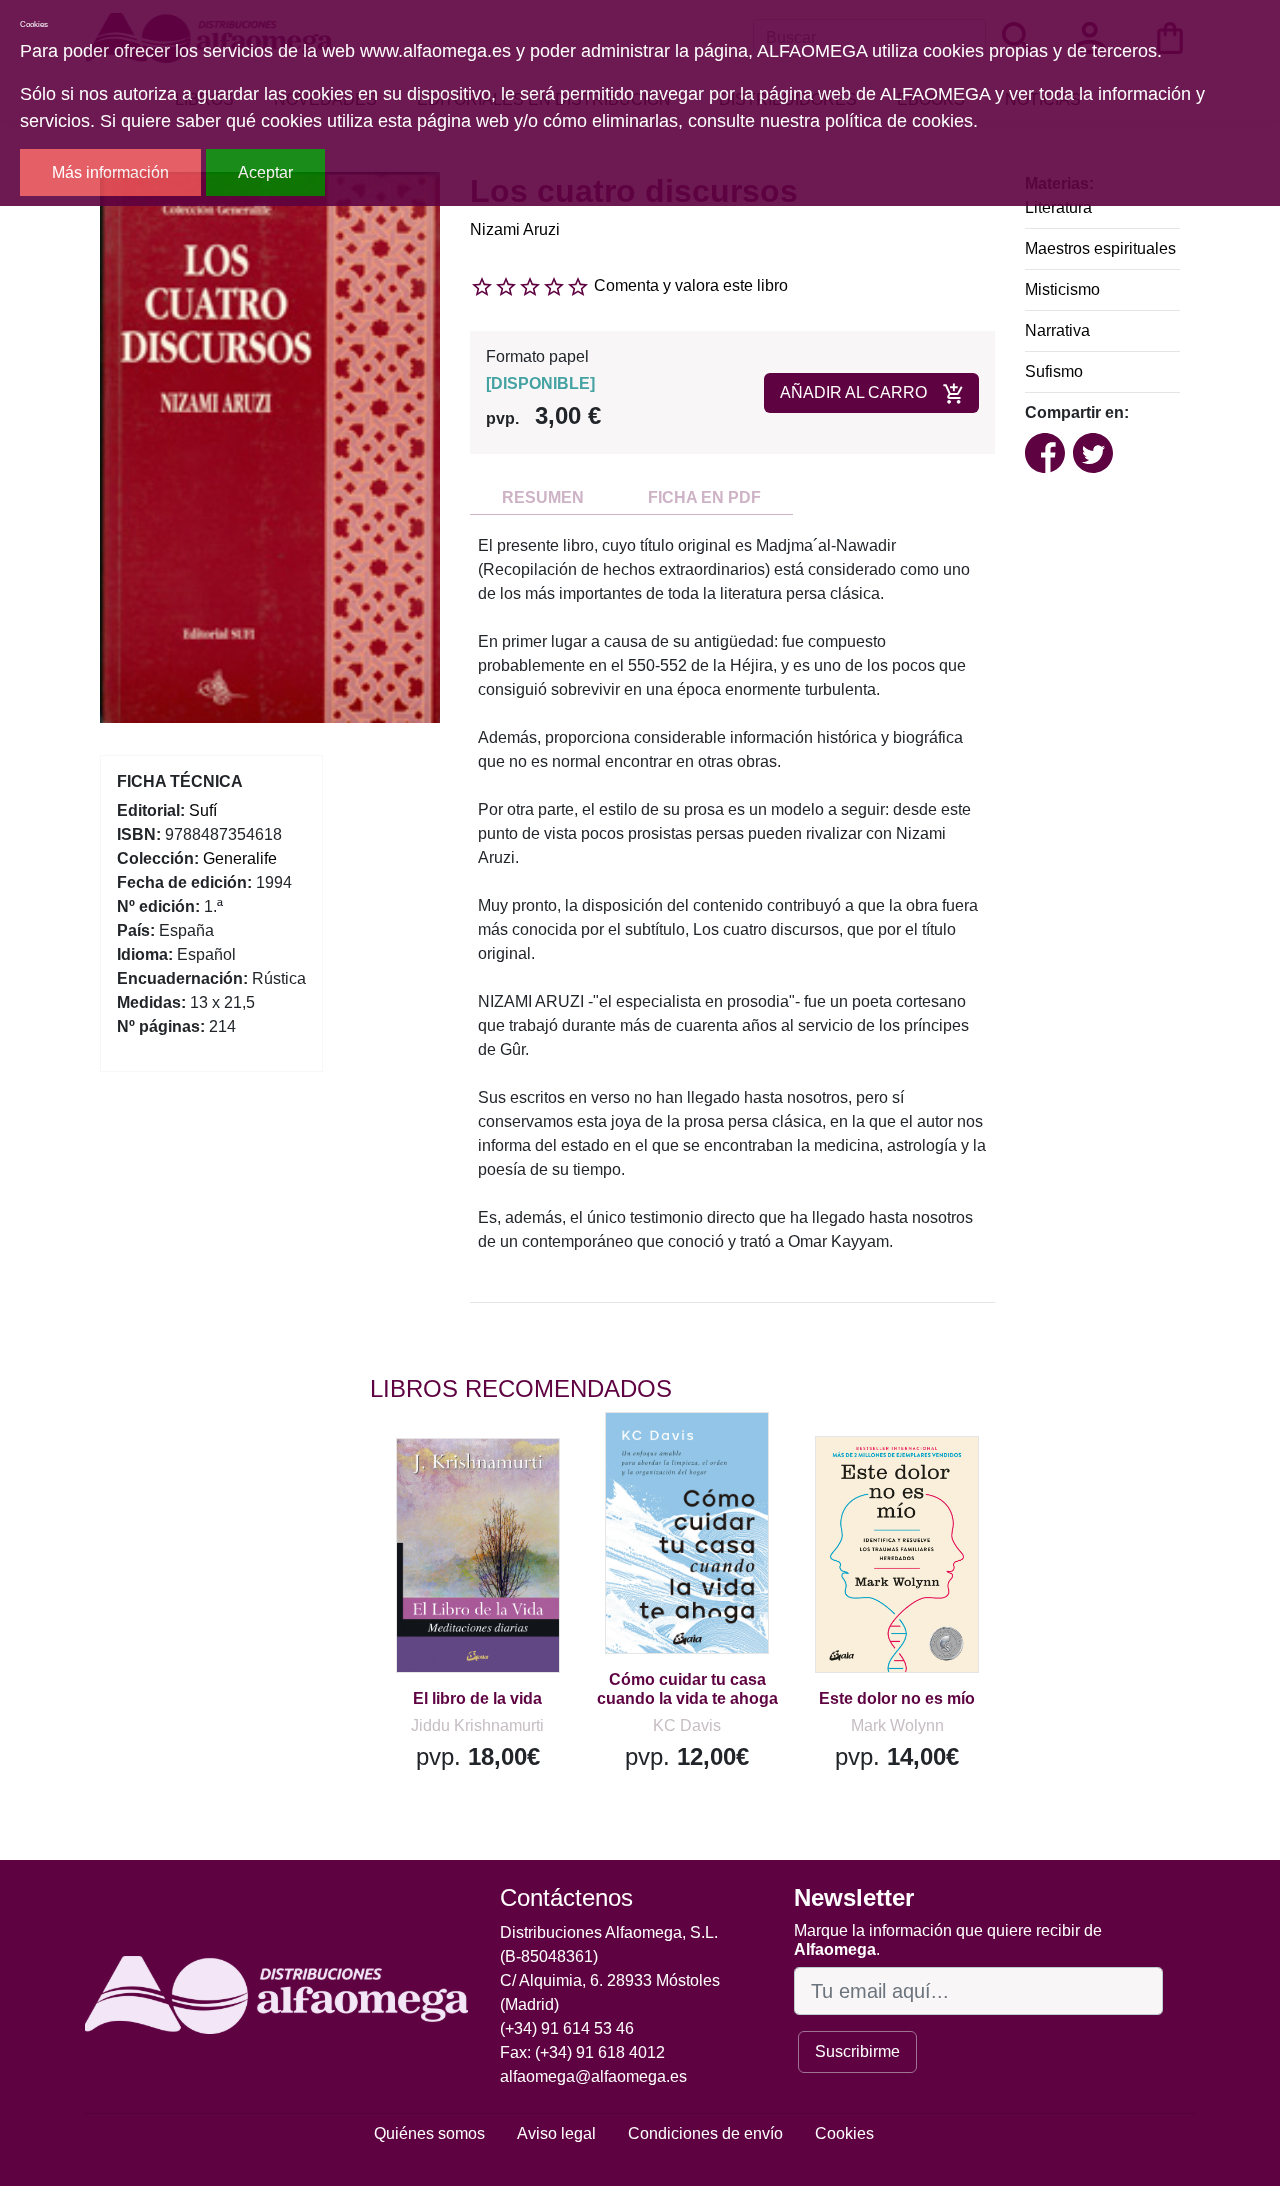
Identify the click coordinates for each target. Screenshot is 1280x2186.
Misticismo (1062, 289)
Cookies (844, 2133)
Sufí (203, 810)
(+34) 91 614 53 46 (567, 2028)
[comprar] (493, 1482)
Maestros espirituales (1100, 248)
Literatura (1058, 207)
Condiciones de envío (705, 2133)
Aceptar (265, 172)
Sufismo (1054, 371)
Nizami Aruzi (515, 229)
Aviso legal (556, 2133)
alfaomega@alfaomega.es (593, 2076)
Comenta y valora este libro (691, 285)
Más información (110, 172)
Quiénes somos (429, 2133)
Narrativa (1057, 330)
